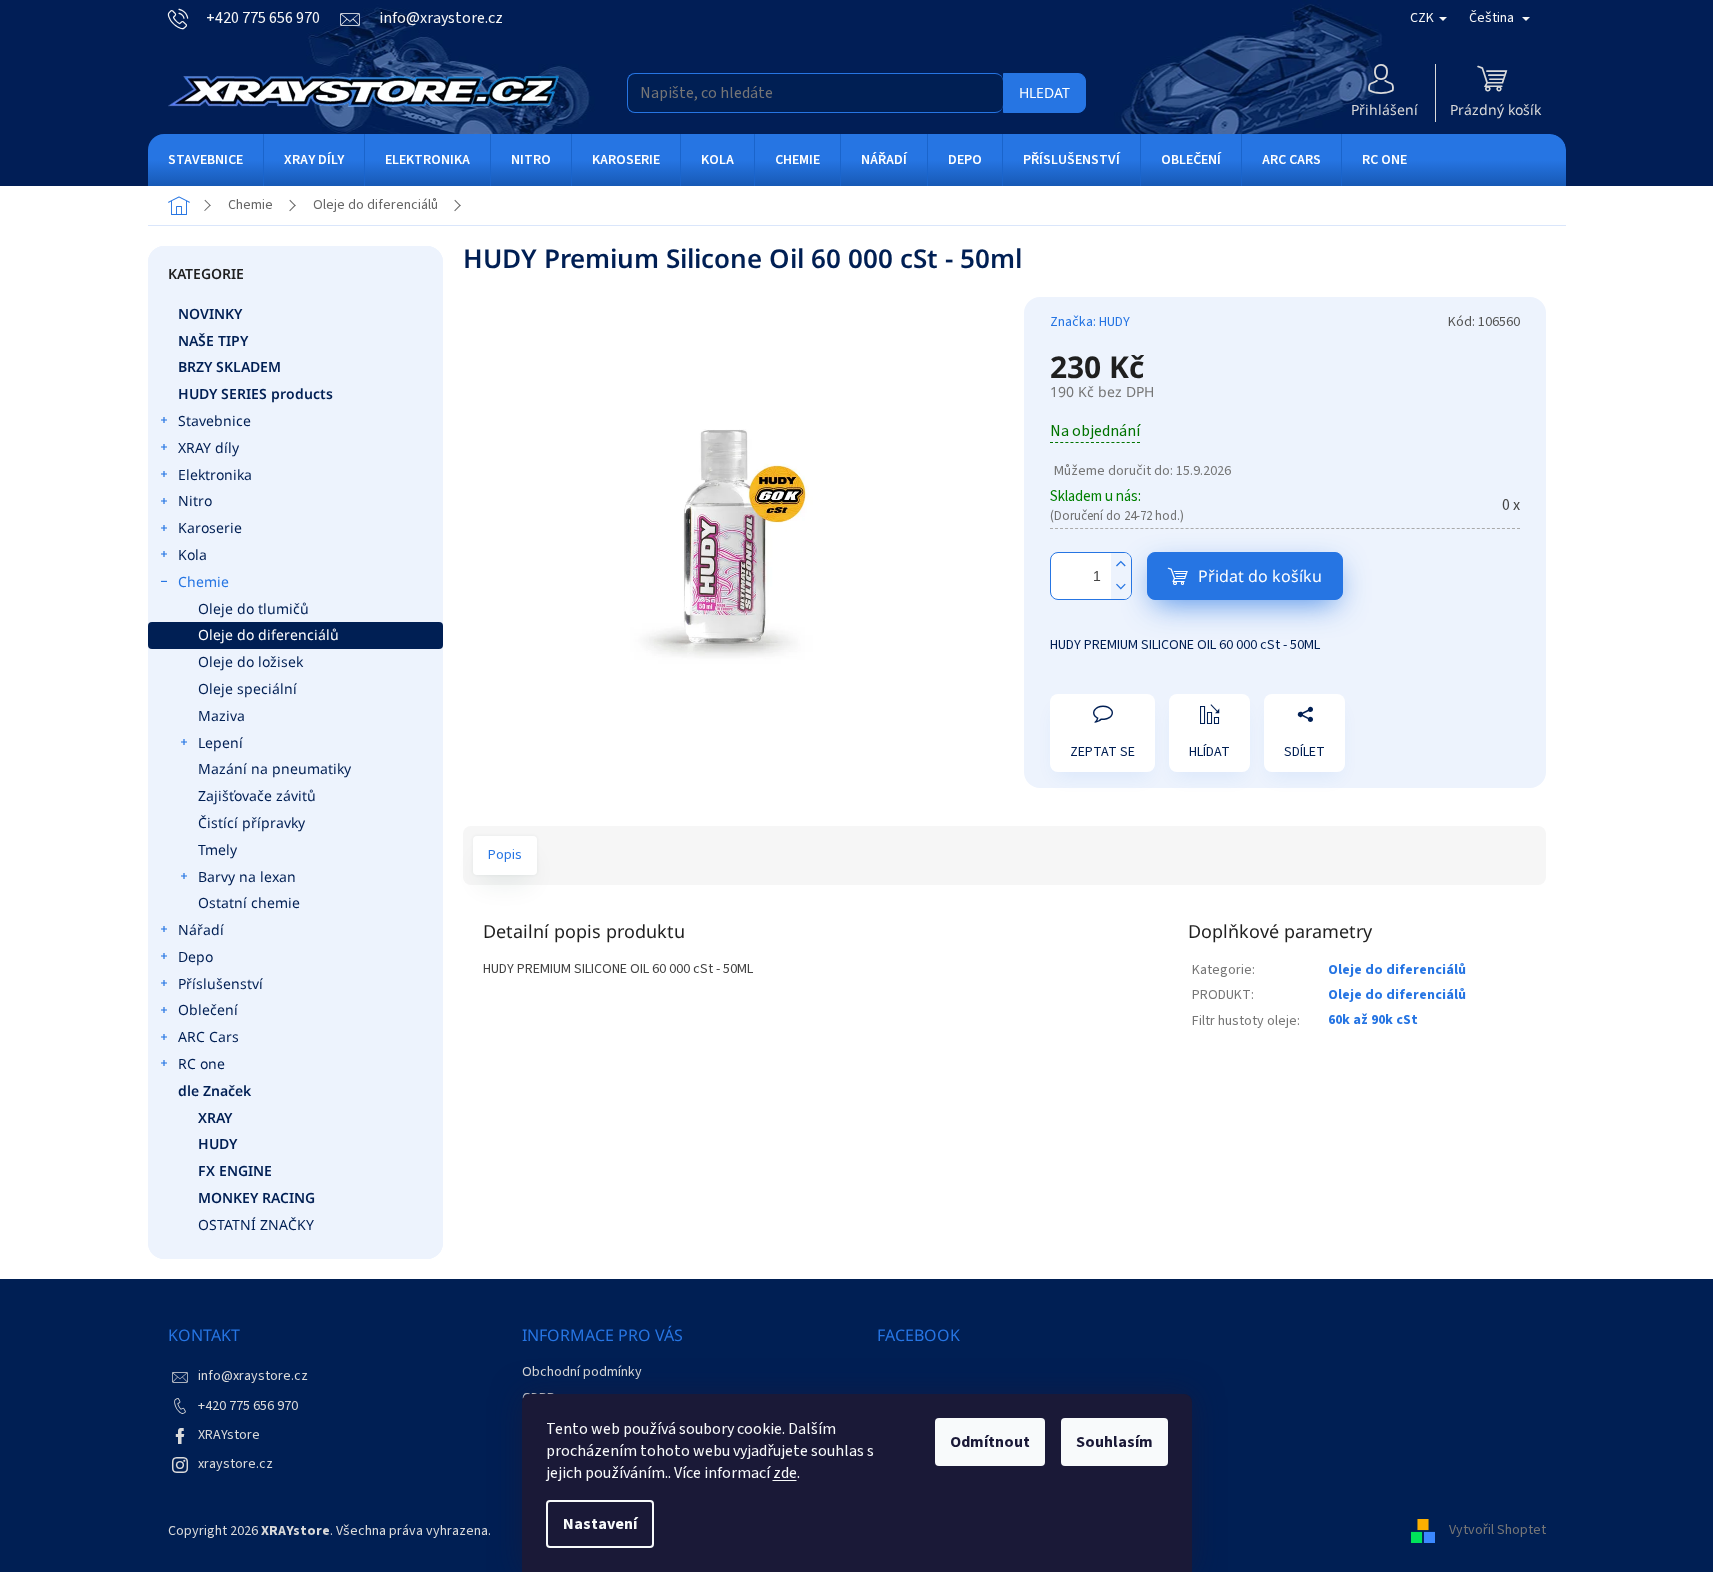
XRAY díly (208, 447)
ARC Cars (208, 1036)
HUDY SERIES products (255, 393)
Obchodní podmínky (582, 1372)
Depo (195, 956)
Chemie (203, 581)
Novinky (210, 313)
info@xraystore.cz (253, 1376)
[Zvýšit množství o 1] (1121, 564)
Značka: (1090, 322)
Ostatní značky (256, 1224)
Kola (192, 554)
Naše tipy (213, 340)
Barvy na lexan (247, 876)
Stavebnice (214, 420)
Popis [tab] (505, 855)
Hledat (1044, 92)
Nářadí (201, 929)
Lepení (220, 742)
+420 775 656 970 (248, 1406)
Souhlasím (1114, 1442)
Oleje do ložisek (250, 661)
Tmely (217, 849)
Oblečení (208, 1009)
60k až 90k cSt (1373, 1020)
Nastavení (600, 1524)
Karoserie (210, 527)
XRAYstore (229, 1435)
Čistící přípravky (251, 822)
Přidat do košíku (1260, 576)
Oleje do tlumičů (253, 608)
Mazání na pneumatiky (274, 768)
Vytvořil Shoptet (1497, 1531)
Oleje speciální (247, 688)
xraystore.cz (235, 1464)
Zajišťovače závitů (257, 795)
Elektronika (215, 474)
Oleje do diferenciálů (268, 634)
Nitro (195, 500)
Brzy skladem (229, 366)
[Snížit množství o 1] (1121, 587)
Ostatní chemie (249, 902)
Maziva (221, 715)
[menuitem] (205, 160)
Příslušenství (220, 983)
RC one (201, 1063)
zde (785, 1473)
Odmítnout (990, 1442)
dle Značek (214, 1090)
